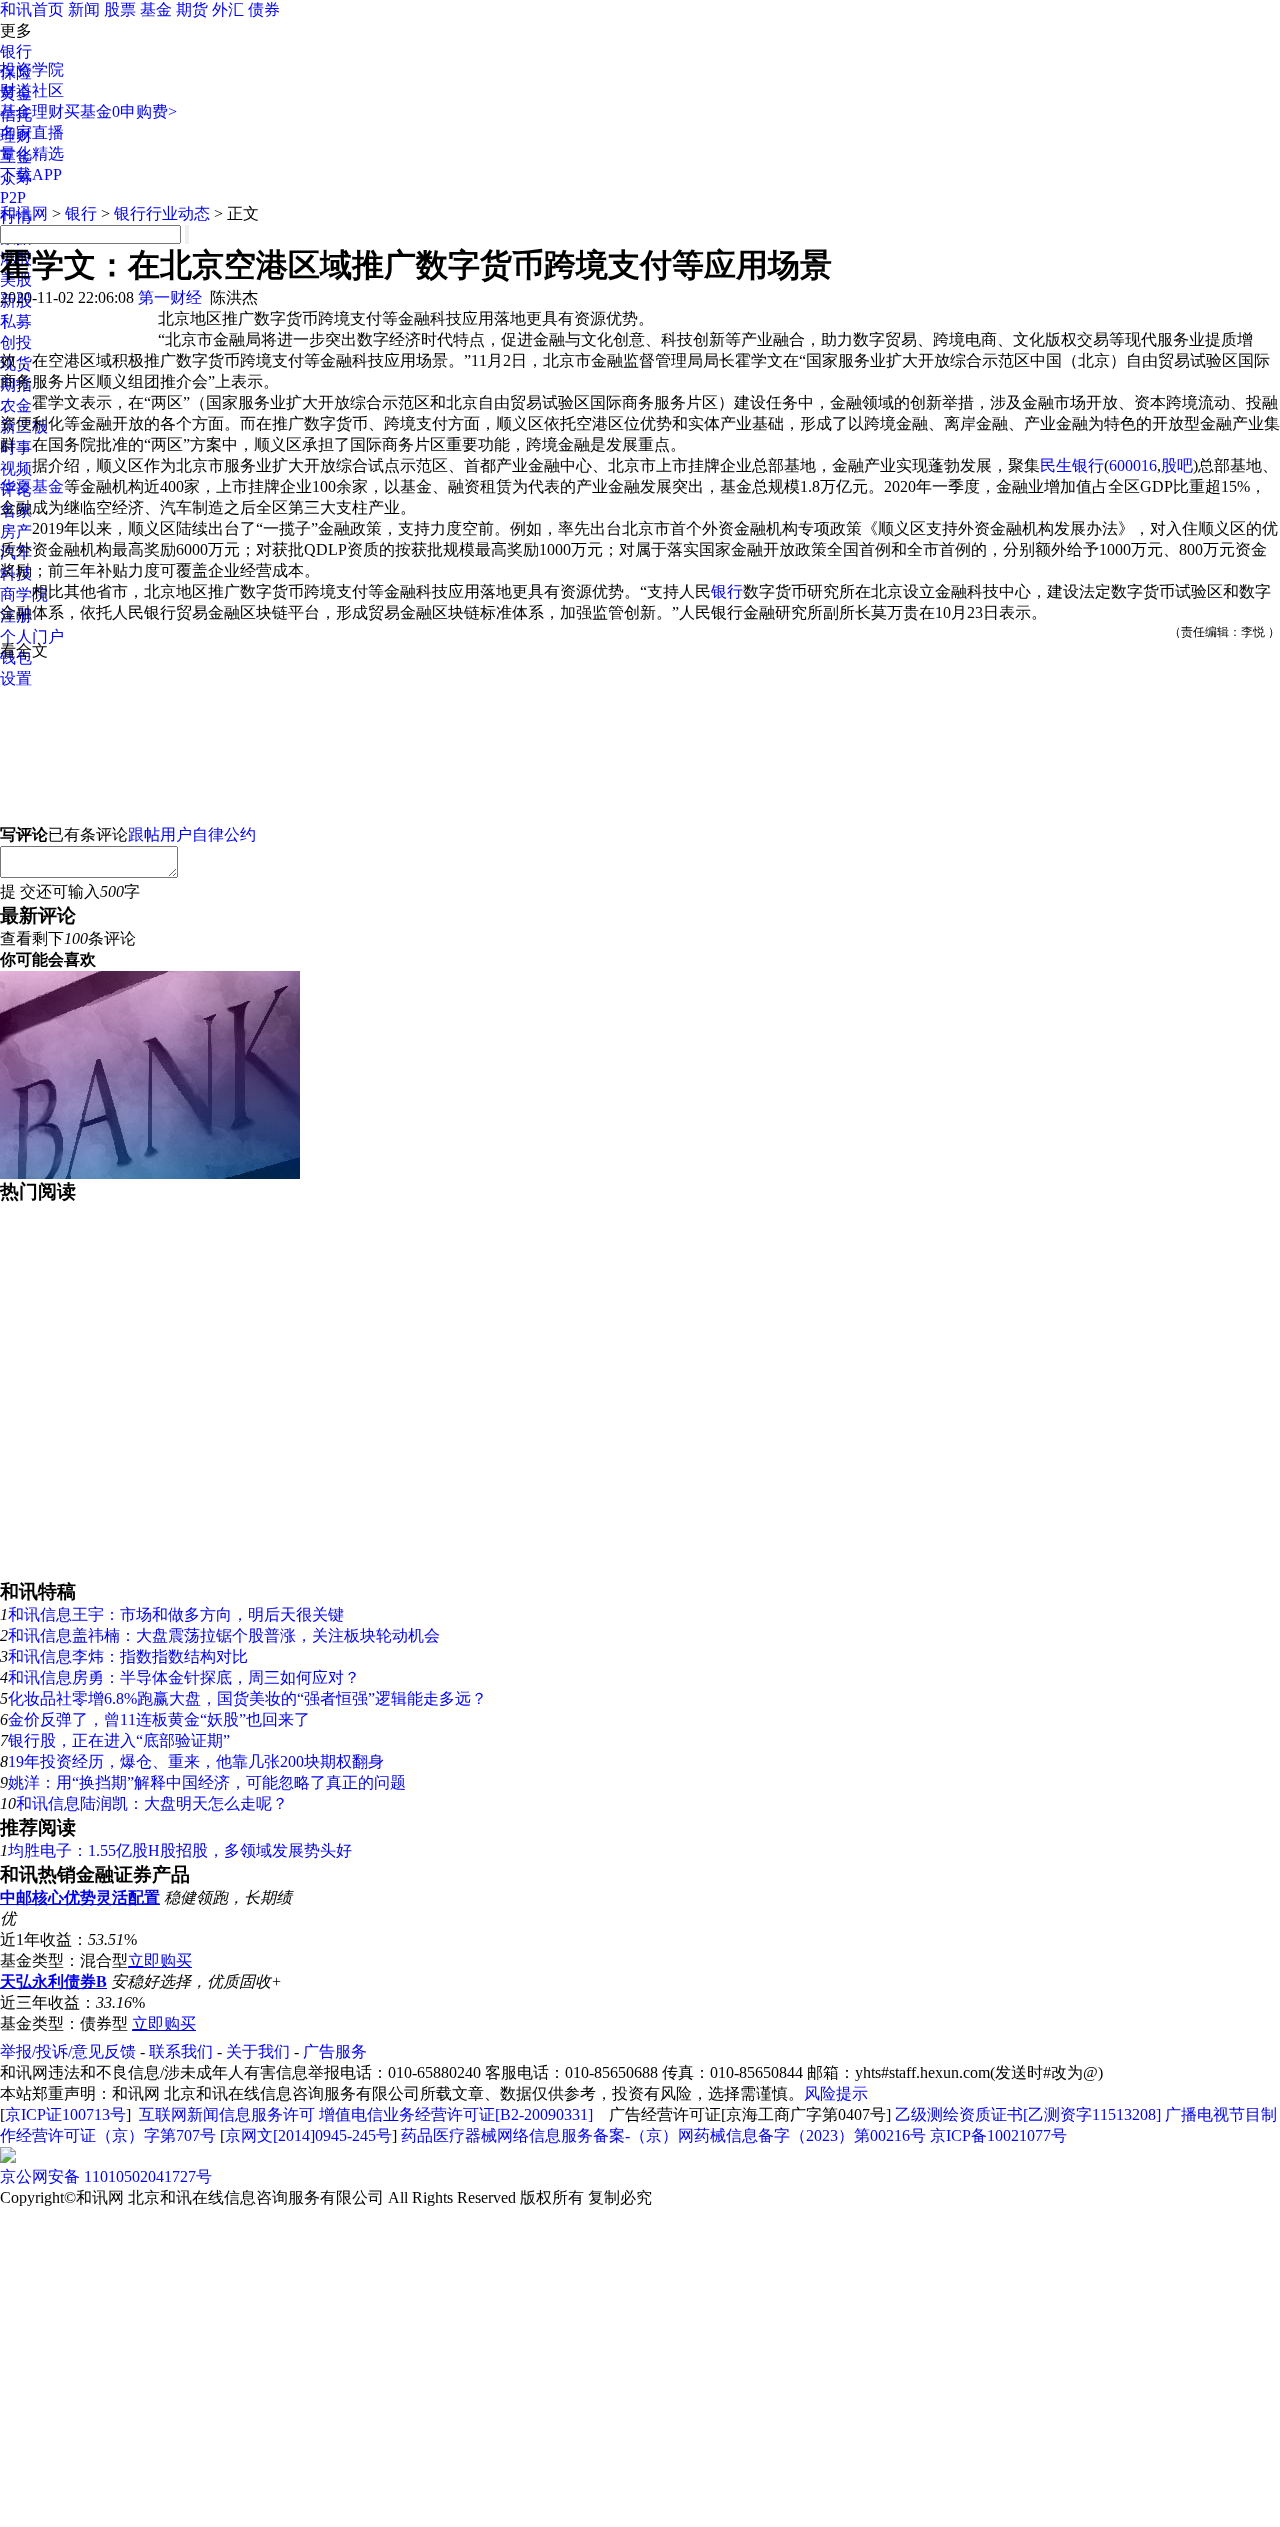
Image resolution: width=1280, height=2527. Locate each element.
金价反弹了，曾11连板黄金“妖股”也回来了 (159, 1719)
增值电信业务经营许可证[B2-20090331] (456, 2114)
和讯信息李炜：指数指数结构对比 (128, 1656)
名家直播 (32, 132)
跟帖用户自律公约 (192, 834)
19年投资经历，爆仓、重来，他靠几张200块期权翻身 (196, 1761)
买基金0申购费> (120, 111)
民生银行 (1072, 465)
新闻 (84, 9)
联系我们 (181, 2051)
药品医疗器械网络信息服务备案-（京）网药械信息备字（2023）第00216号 (663, 2135)
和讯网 (24, 213)
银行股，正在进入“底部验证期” (119, 1740)
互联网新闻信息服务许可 (227, 2114)
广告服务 (335, 2051)
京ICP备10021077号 (998, 2135)
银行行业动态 (162, 213)
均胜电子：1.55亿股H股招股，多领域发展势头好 (180, 1850)
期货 (192, 9)
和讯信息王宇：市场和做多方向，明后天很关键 (176, 1614)
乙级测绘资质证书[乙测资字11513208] (1028, 2114)
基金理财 (32, 111)
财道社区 (32, 90)
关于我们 (258, 2051)
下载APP (31, 174)
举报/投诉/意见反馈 (68, 2051)
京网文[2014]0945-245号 (308, 2135)
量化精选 (32, 153)
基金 (156, 9)
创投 (16, 342)
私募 (16, 321)
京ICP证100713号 (65, 2114)
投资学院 (32, 69)
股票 (120, 9)
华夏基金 (32, 486)
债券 (264, 9)
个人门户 (32, 636)
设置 (16, 678)
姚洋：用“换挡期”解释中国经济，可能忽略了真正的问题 (207, 1782)
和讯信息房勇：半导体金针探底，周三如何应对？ (184, 1677)
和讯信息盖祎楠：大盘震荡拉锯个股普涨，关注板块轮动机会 (224, 1635)
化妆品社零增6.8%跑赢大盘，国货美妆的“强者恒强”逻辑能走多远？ (247, 1698)
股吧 (1177, 465)
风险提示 (836, 2093)
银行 (16, 51)
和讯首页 (32, 9)
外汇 (228, 9)
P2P (13, 197)
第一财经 (170, 297)
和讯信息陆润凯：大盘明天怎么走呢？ (152, 1803)
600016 (1133, 465)
